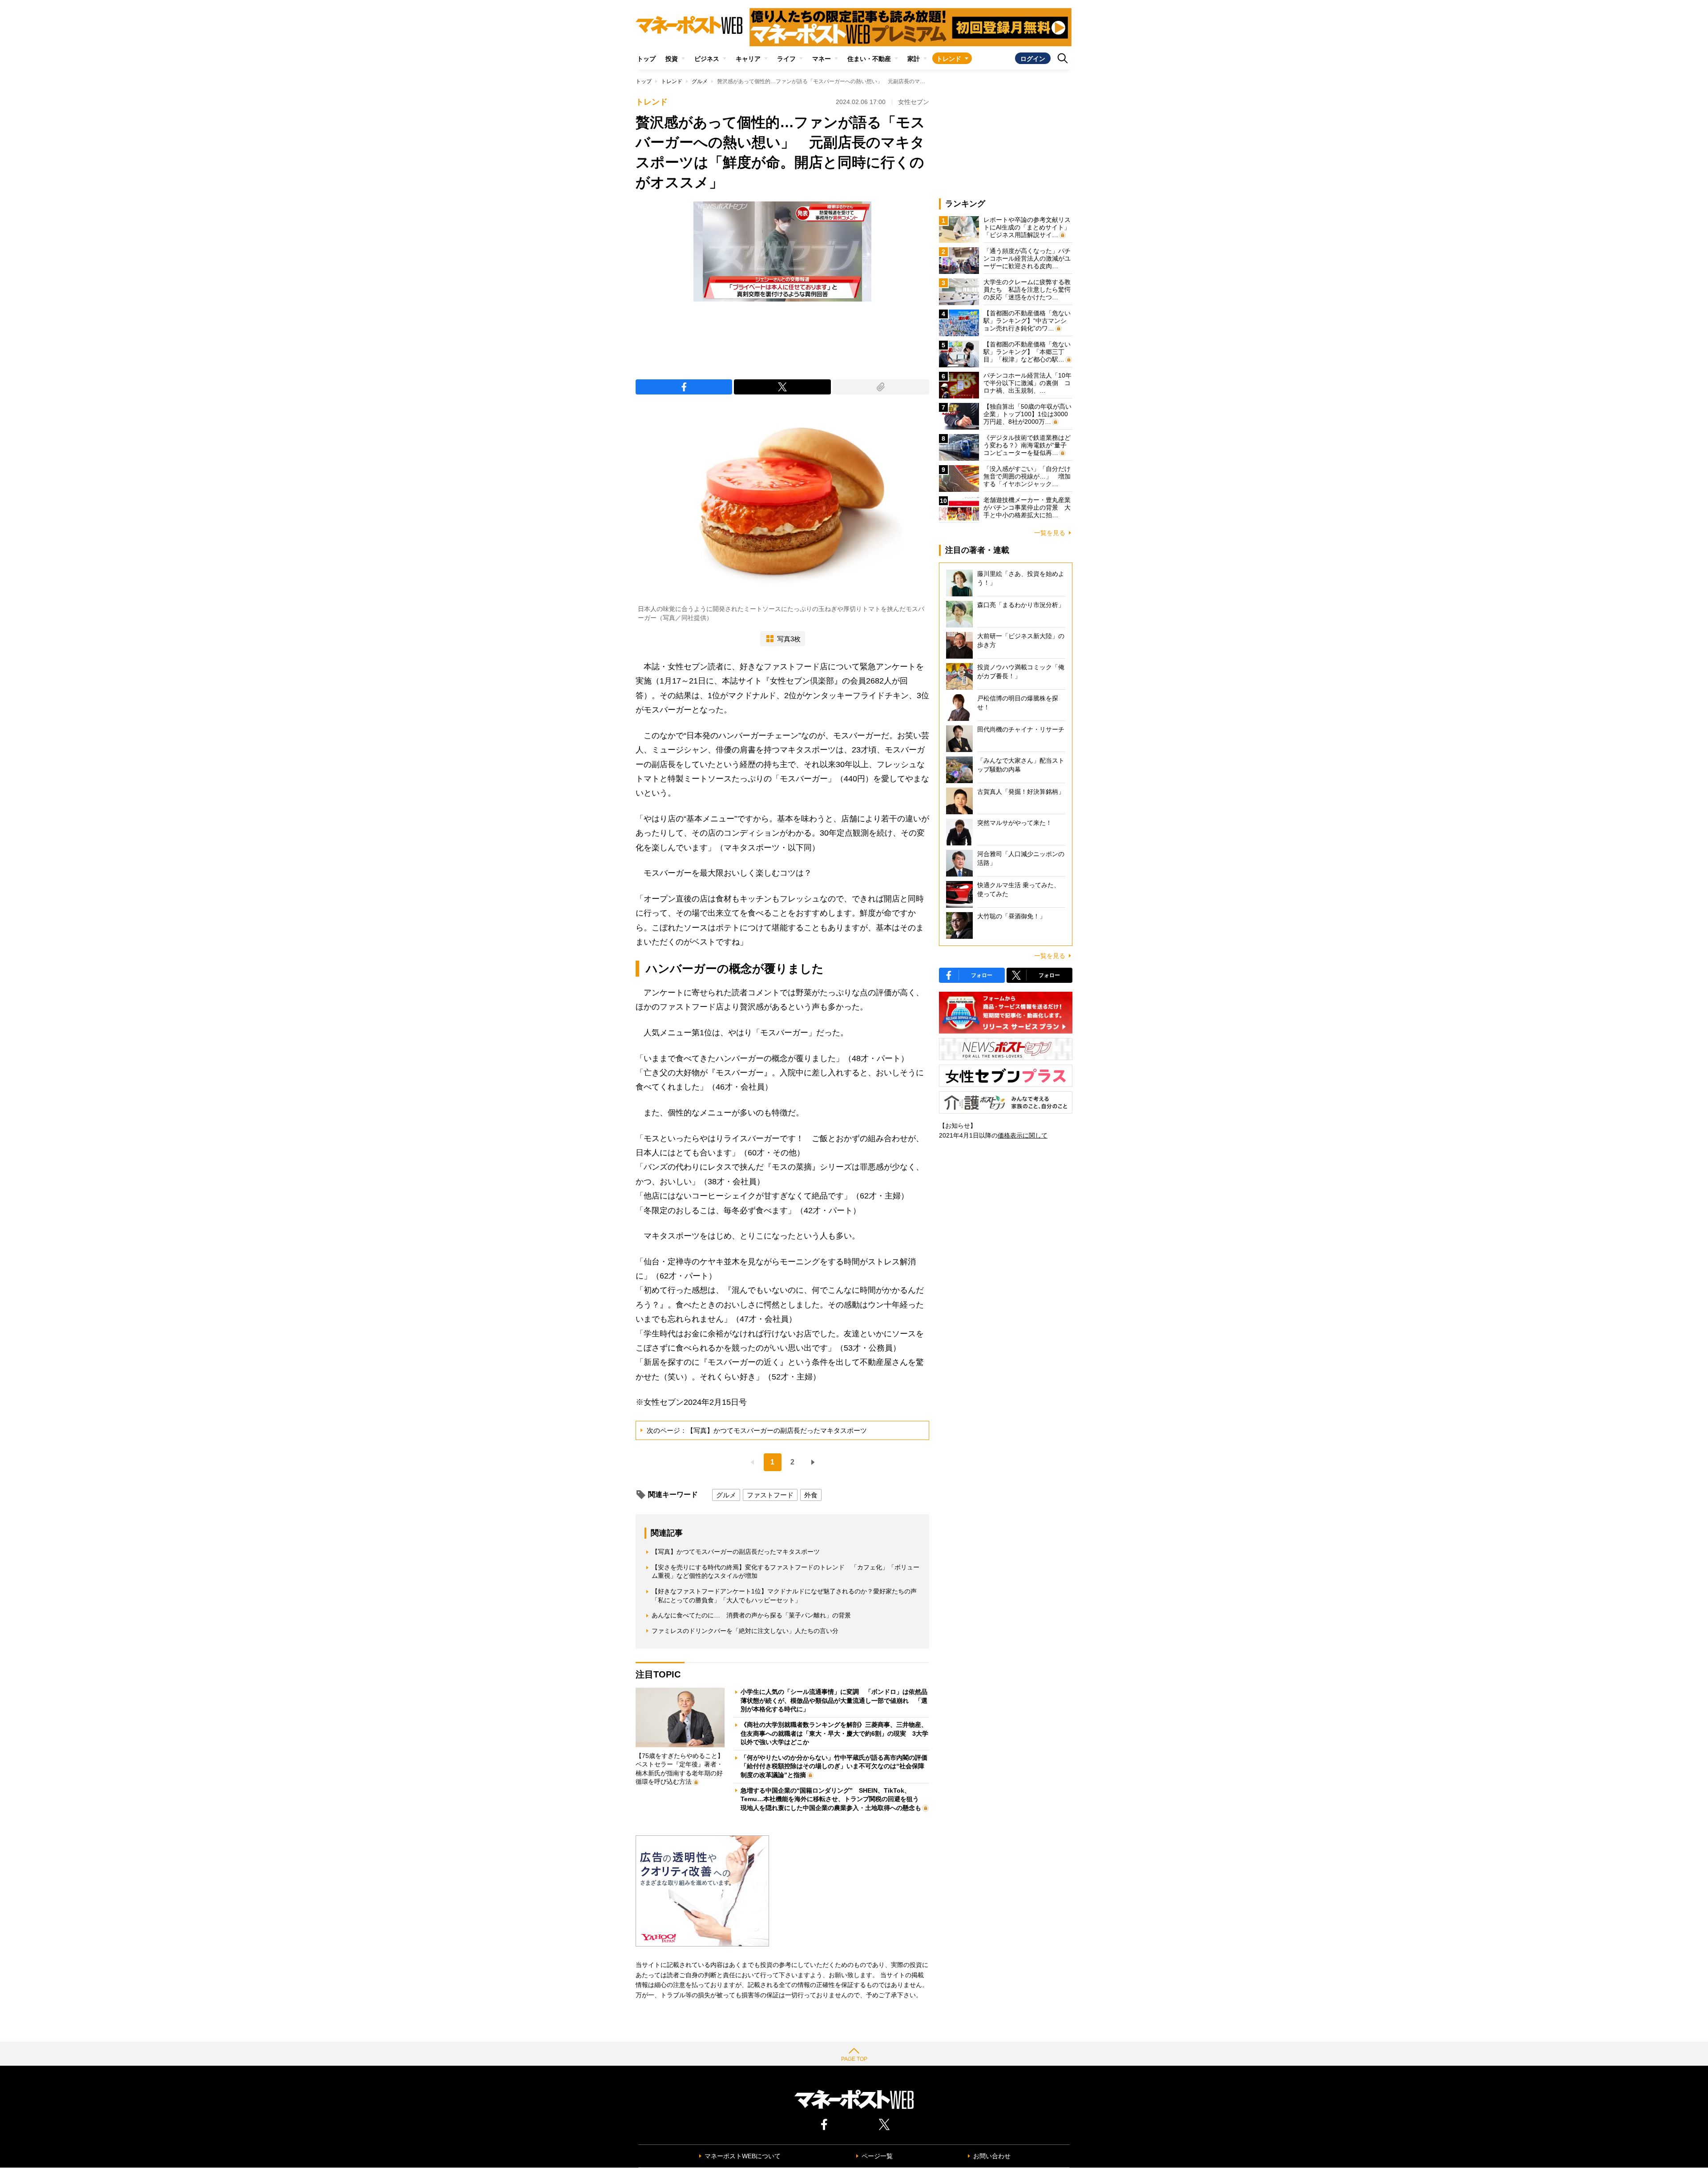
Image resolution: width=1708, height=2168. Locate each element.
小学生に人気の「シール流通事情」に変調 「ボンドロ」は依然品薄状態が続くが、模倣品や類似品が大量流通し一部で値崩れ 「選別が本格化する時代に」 (834, 1700)
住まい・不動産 (869, 59)
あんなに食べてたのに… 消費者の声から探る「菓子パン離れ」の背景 (751, 1615)
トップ (646, 59)
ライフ (786, 59)
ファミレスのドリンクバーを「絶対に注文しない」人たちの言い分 (745, 1631)
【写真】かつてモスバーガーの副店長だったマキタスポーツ (736, 1552)
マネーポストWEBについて (743, 2156)
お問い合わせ (992, 2156)
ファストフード (770, 1495)
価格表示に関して (1023, 1135)
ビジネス (707, 59)
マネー (822, 59)
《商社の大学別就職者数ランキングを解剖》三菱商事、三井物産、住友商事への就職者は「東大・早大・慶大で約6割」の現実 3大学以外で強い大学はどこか (834, 1733)
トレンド (949, 59)
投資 (672, 59)
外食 (811, 1495)
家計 (914, 59)
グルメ (700, 81)
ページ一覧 (877, 2156)
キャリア (748, 59)
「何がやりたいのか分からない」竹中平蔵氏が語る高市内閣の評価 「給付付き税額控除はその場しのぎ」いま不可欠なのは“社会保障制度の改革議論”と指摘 (837, 1766)
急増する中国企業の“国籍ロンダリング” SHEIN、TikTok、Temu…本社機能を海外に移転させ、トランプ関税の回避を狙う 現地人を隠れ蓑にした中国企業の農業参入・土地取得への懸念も (833, 1799)
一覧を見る (1050, 533)
